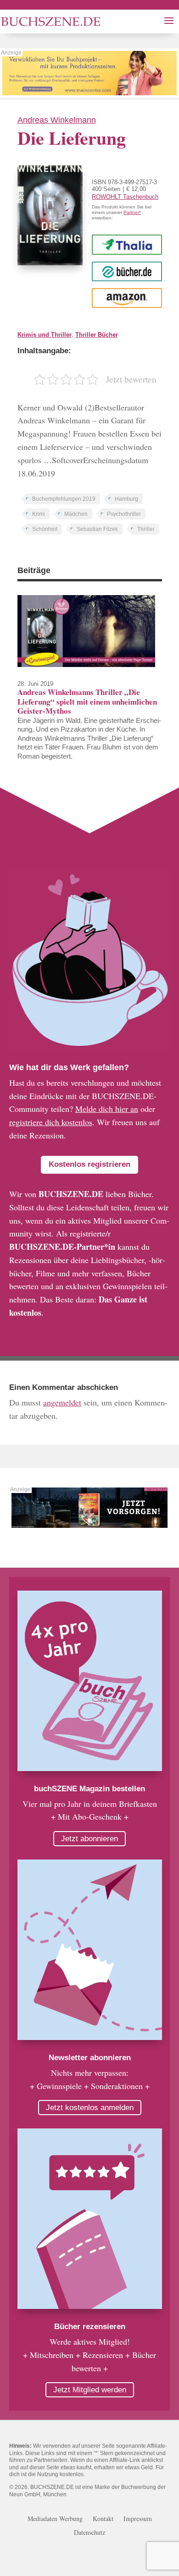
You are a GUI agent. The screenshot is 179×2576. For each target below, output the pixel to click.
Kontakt (103, 2519)
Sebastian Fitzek (97, 529)
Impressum (138, 2519)
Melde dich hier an (107, 1109)
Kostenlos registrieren (89, 1164)
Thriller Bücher (97, 335)
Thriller (146, 529)
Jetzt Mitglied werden (90, 2390)
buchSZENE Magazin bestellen (89, 1789)
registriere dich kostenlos (51, 1122)
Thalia (127, 244)
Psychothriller (124, 514)
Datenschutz (89, 2533)
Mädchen (76, 514)
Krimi (39, 514)
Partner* (132, 212)
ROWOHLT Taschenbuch (125, 197)
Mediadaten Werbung (55, 2519)
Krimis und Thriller (45, 335)
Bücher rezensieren (90, 2327)
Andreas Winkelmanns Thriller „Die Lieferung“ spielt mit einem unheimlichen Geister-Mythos (87, 701)
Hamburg (126, 499)
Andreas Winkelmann (57, 120)
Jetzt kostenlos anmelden (90, 2108)
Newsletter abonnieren (90, 2058)
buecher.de (127, 271)
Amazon (127, 298)
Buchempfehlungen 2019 (64, 499)
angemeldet (62, 1402)
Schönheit (45, 529)
